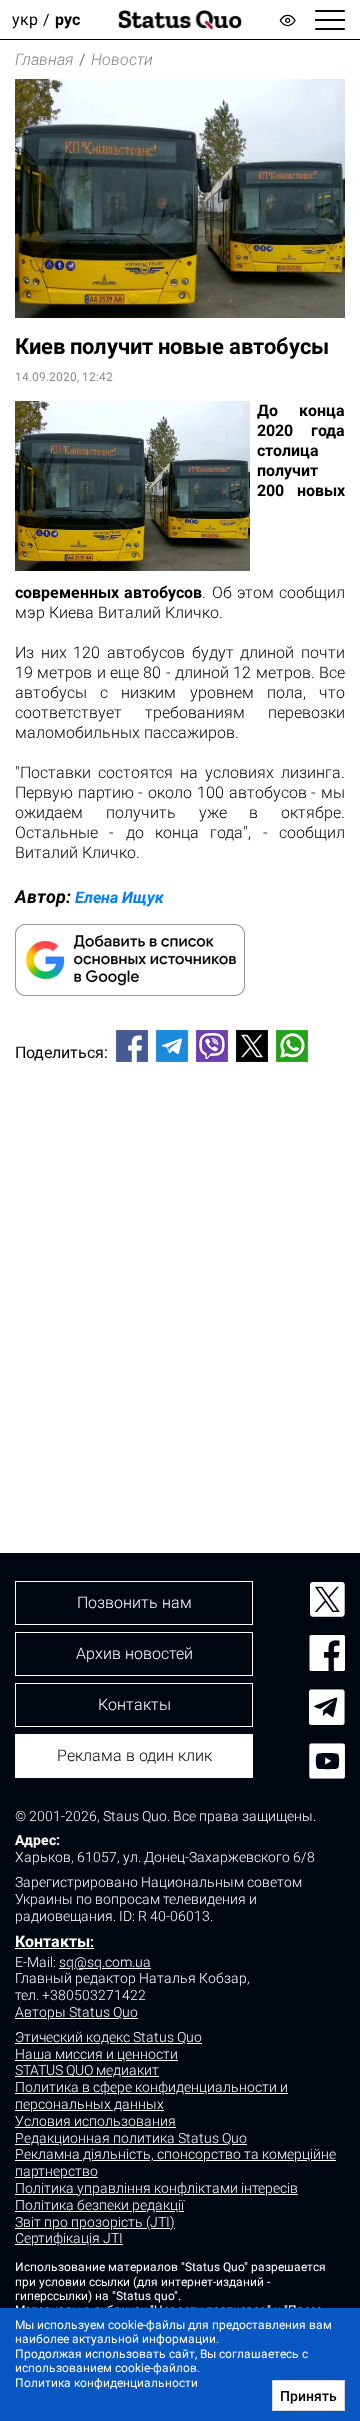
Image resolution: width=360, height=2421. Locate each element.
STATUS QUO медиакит (87, 2070)
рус (67, 19)
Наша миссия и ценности (96, 2054)
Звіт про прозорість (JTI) (95, 2222)
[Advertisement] (180, 1274)
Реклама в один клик (134, 1755)
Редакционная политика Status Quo (131, 2138)
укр (25, 19)
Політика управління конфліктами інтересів (156, 2188)
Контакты (52, 1941)
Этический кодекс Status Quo (108, 2037)
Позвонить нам (134, 1602)
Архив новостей (134, 1653)
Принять (308, 2396)
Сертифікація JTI (69, 2238)
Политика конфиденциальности (106, 2383)
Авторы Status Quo (76, 2012)
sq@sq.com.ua (105, 1962)
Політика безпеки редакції (99, 2205)
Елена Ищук (119, 897)
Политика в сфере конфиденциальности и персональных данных (151, 2095)
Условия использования (95, 2121)
